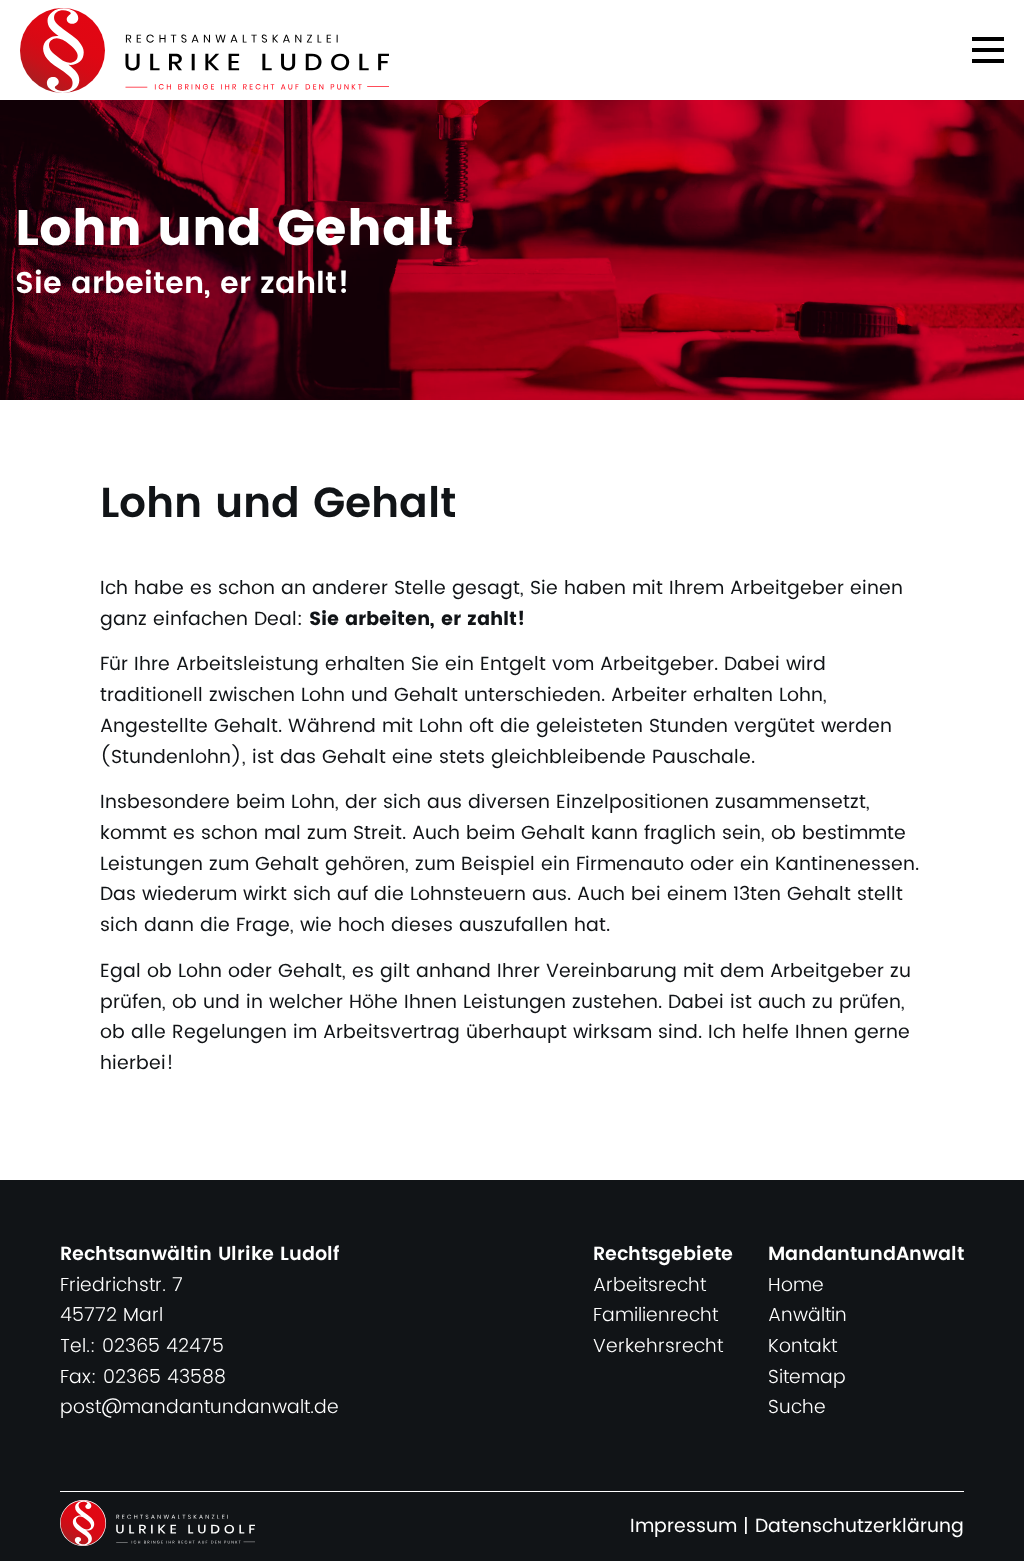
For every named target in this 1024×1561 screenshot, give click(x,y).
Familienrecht (655, 1315)
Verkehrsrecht (658, 1346)
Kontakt (802, 1346)
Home (796, 1285)
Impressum (683, 1526)
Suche (797, 1407)
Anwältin (807, 1315)
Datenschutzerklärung (859, 1526)
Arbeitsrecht (649, 1285)
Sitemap (807, 1377)
